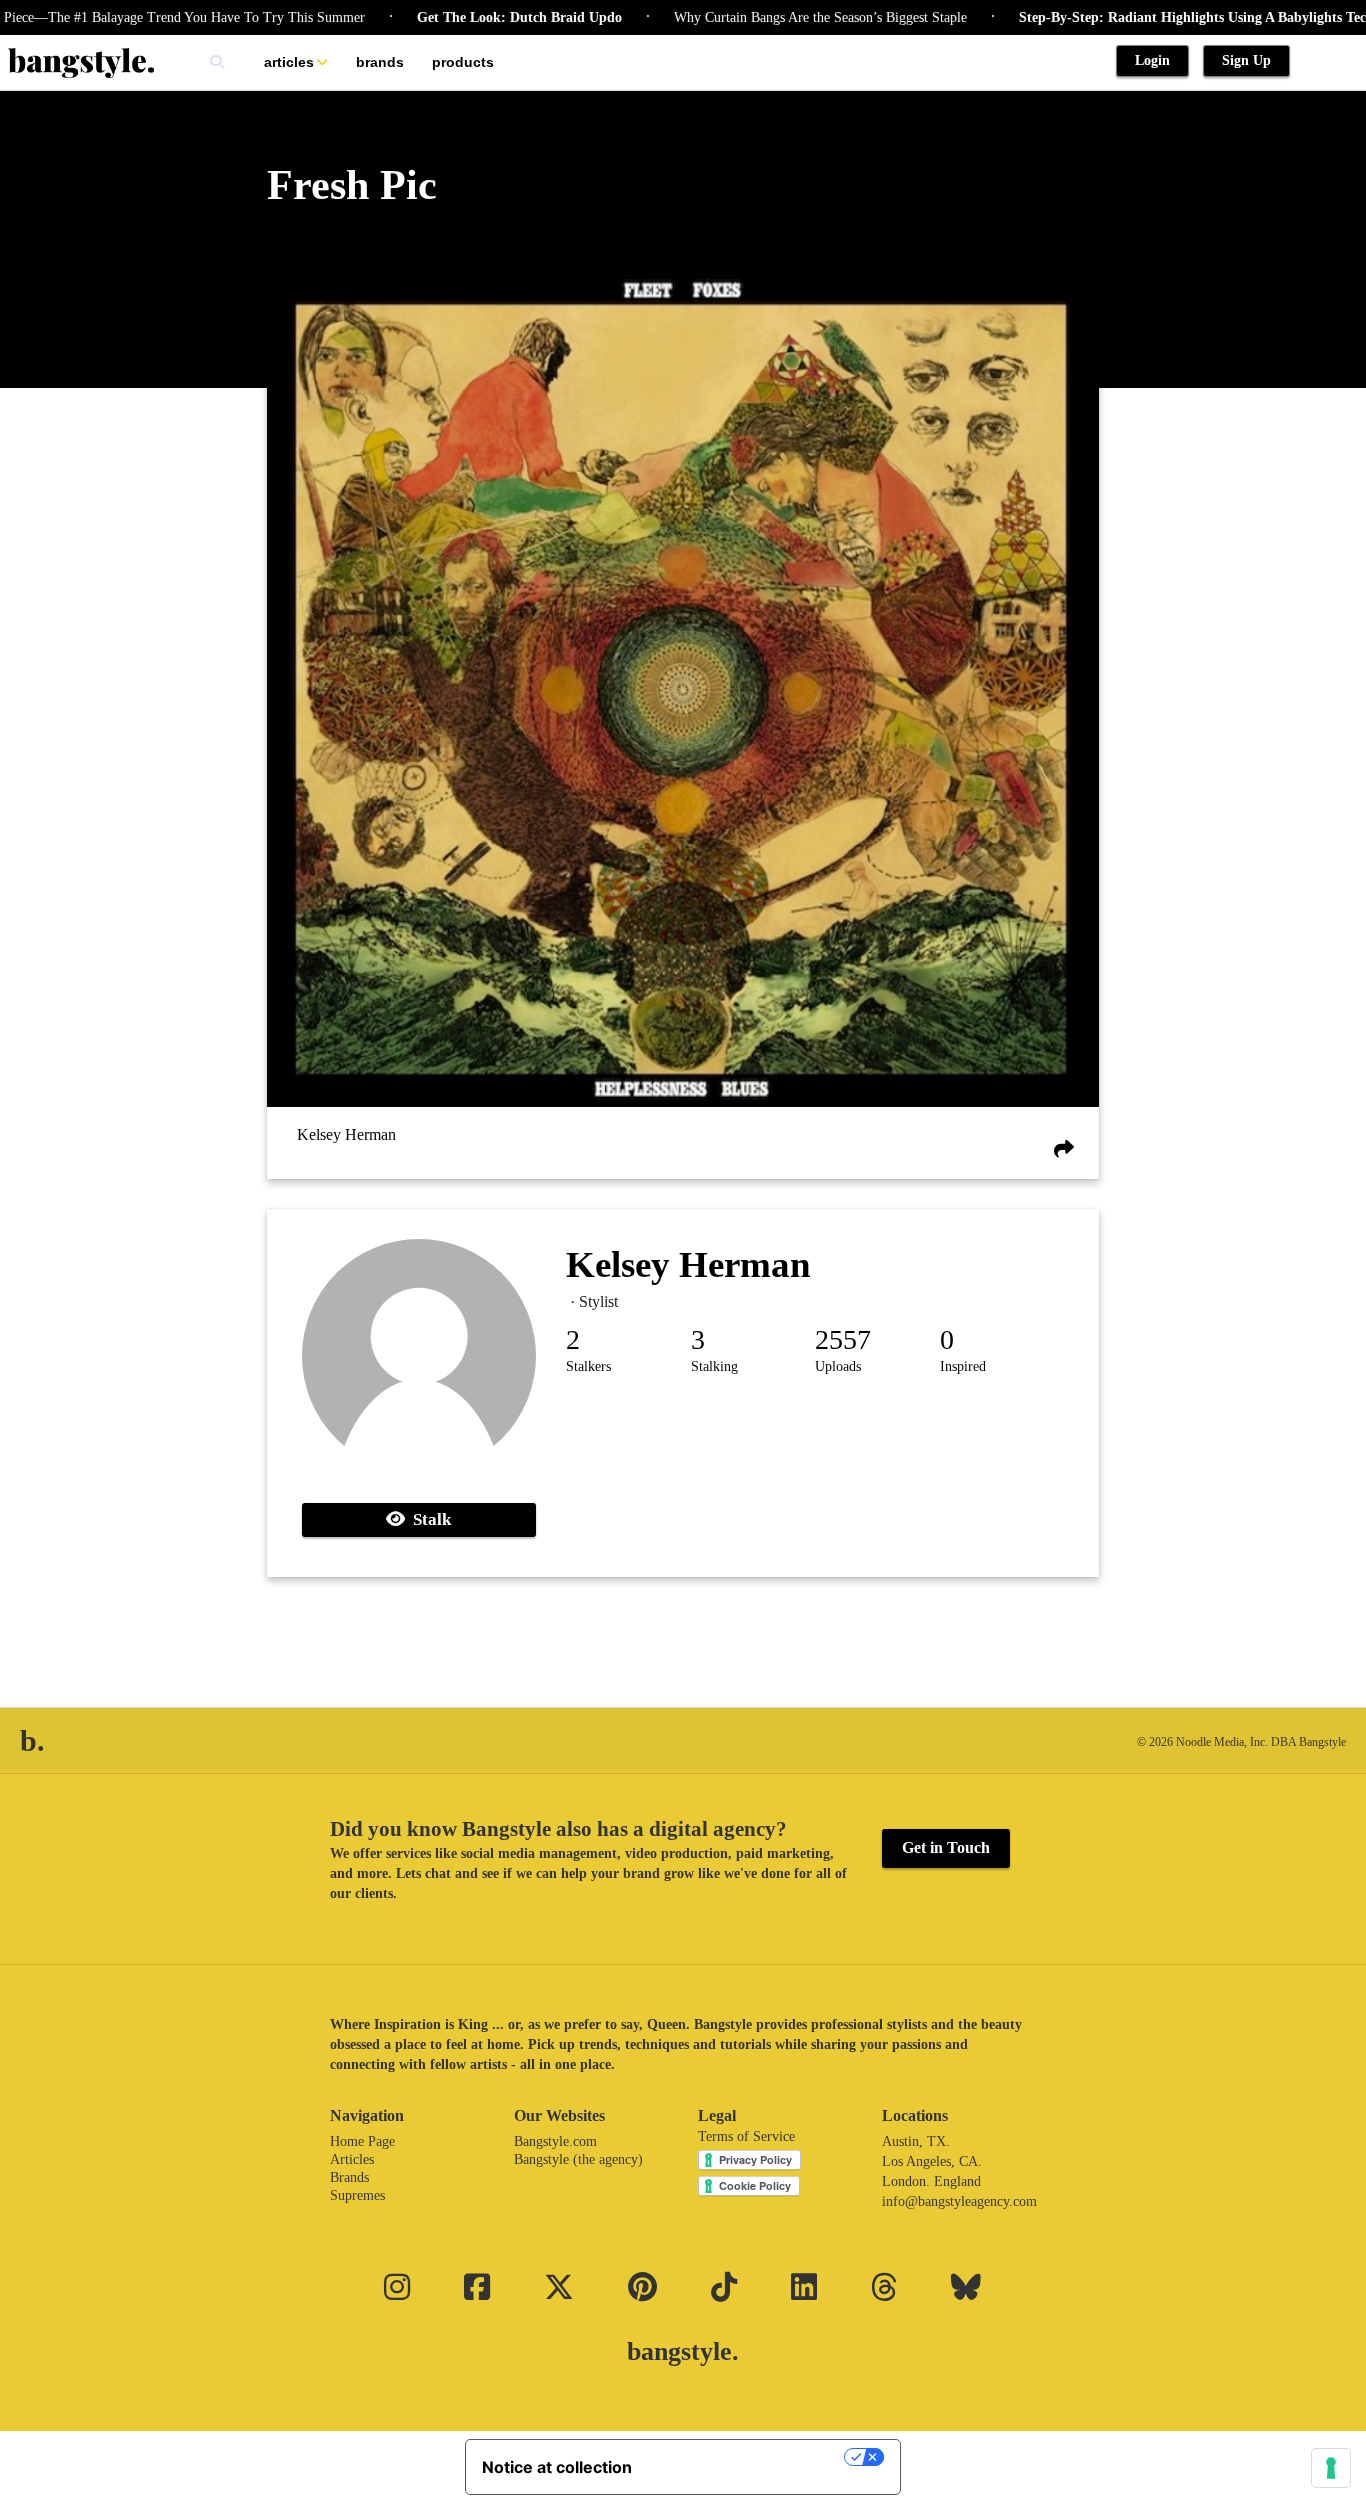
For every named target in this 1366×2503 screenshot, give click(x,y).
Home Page (362, 2141)
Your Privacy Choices (748, 2457)
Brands (380, 62)
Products (463, 62)
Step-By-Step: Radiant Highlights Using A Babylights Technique (1162, 17)
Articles (289, 62)
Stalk (428, 1519)
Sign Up (1246, 60)
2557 (843, 1339)
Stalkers (588, 1366)
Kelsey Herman (346, 1134)
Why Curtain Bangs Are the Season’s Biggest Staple (769, 17)
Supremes (357, 2195)
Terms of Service (746, 2136)
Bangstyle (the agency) (578, 2159)
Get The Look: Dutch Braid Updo (468, 17)
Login (1152, 60)
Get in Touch (946, 1847)
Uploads (838, 1366)
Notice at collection (557, 2467)
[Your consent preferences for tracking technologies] (1331, 2468)
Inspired (963, 1366)
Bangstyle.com (555, 2141)
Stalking (714, 1366)
